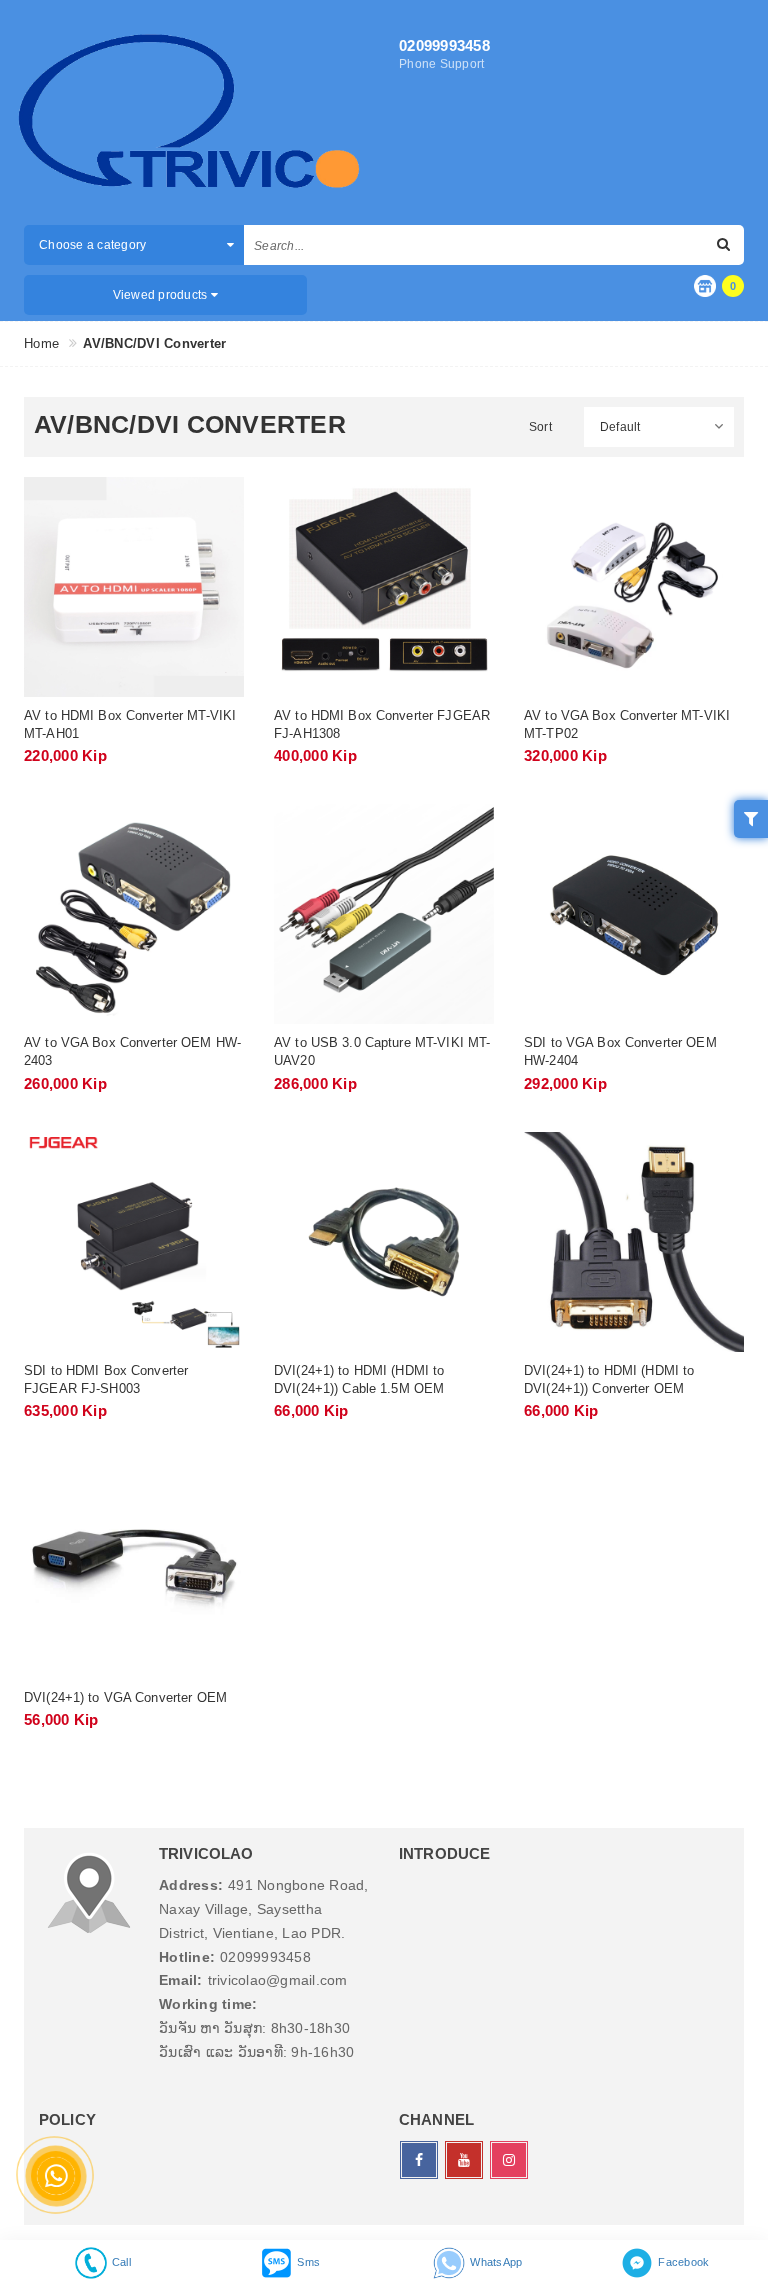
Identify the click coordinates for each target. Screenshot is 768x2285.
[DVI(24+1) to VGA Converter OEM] (134, 1569)
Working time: (208, 2004)
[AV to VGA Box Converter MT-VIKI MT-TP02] (634, 587)
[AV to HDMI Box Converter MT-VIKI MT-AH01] (134, 587)
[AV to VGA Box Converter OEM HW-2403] (134, 914)
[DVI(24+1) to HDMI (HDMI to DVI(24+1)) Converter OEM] (634, 1242)
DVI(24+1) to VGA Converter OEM (125, 1697)
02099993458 (444, 45)
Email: (181, 1980)
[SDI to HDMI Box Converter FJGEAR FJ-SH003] (134, 1242)
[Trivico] (189, 115)
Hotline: (187, 1957)
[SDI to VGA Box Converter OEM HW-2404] (634, 914)
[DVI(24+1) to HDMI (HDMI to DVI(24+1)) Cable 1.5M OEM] (384, 1242)
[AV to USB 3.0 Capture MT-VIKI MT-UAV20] (384, 914)
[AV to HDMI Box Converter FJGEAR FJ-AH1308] (384, 587)
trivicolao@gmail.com (278, 1980)
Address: (191, 1885)
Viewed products (162, 295)
